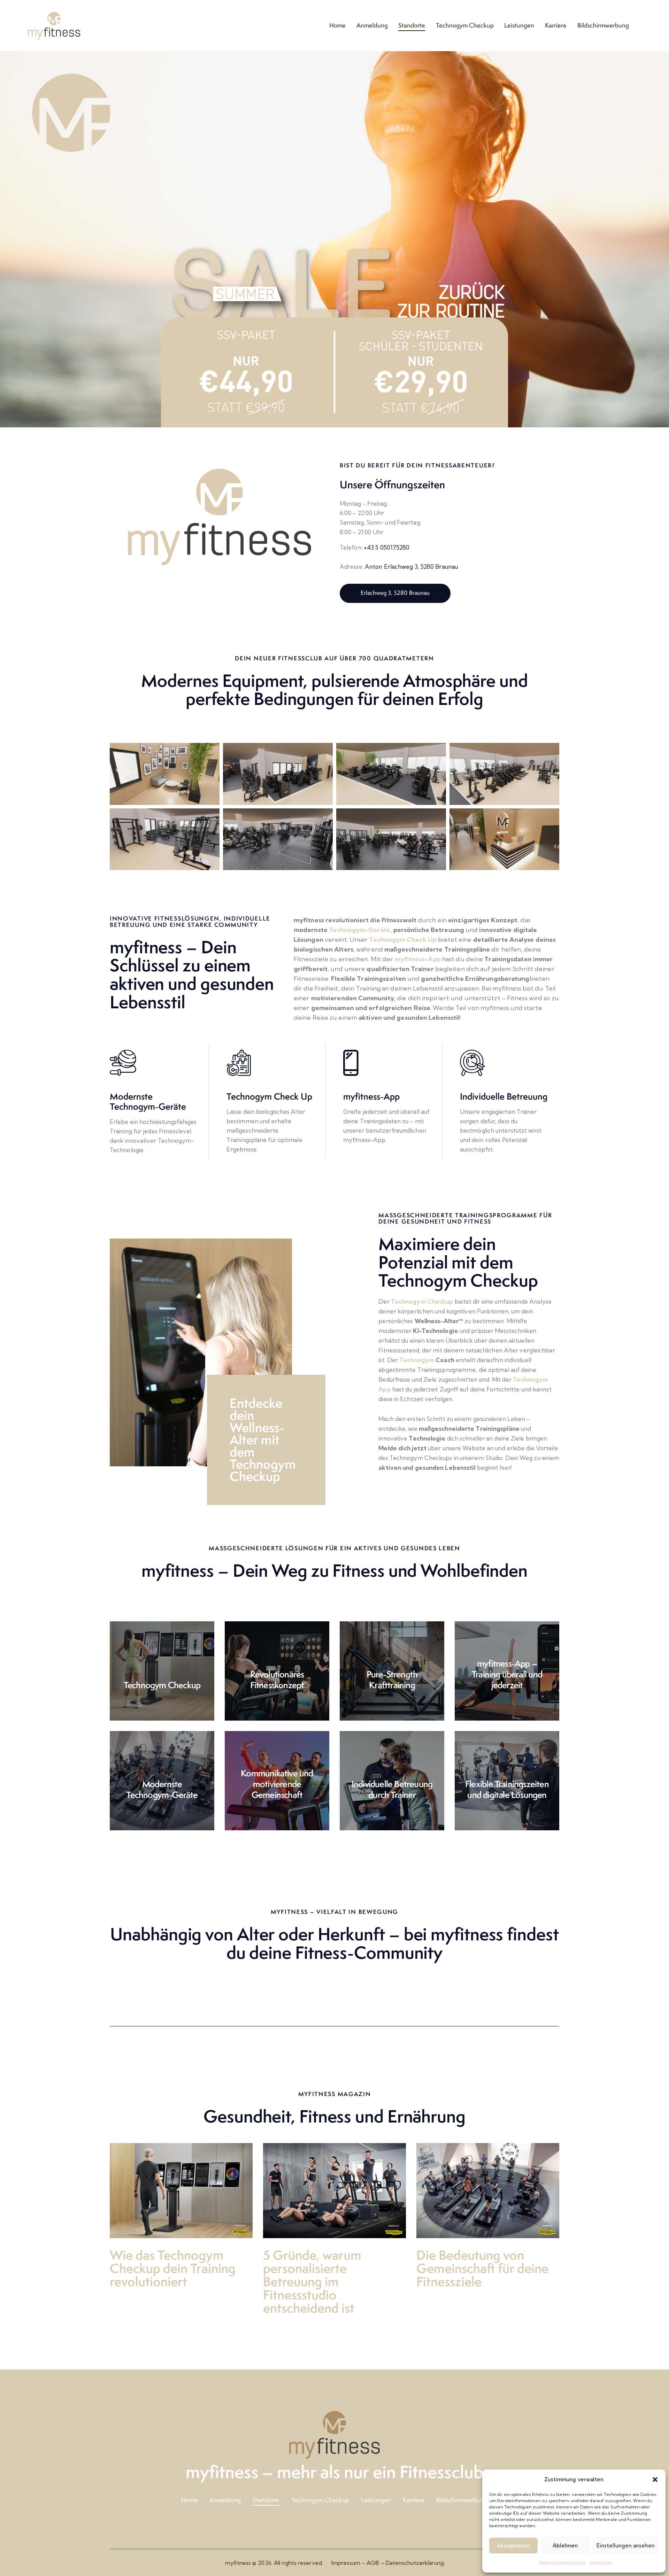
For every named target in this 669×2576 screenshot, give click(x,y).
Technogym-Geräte (360, 930)
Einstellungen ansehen (626, 2546)
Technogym (417, 1360)
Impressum (601, 2562)
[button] (655, 2480)
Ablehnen (565, 2546)
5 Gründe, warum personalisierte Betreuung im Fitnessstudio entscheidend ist (312, 2282)
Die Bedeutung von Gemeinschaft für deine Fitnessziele (482, 2268)
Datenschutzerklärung (563, 2562)
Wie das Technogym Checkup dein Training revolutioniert (173, 2268)
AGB (373, 2563)
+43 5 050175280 (387, 547)
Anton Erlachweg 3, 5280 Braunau (411, 567)
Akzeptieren (513, 2546)
